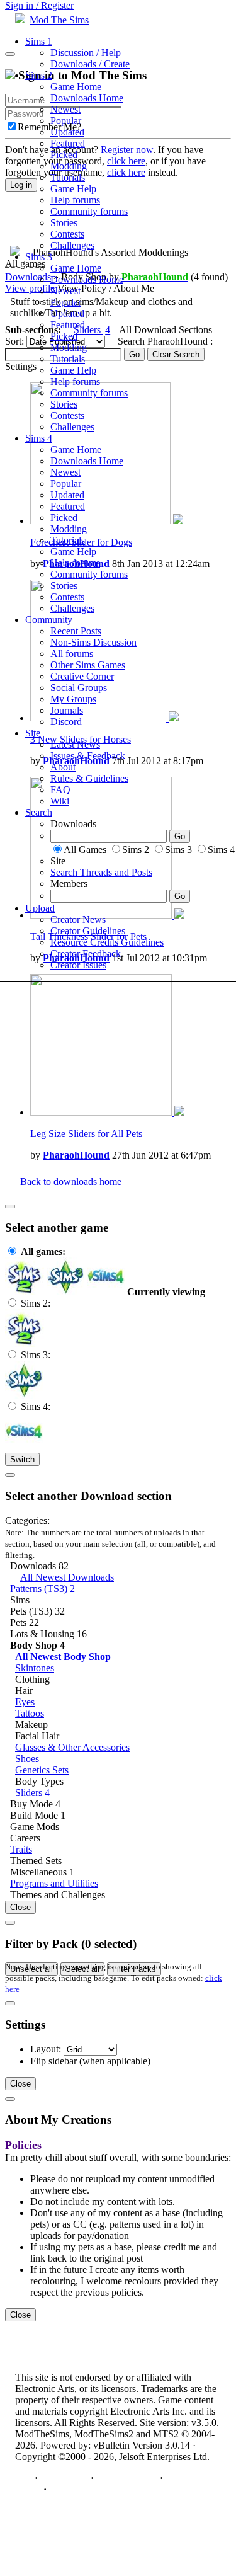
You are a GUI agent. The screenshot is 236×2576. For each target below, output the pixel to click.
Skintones (35, 1668)
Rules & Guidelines (89, 778)
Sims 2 (39, 75)
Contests (67, 234)
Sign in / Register (39, 5)
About (63, 767)
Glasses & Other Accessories (72, 1747)
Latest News (75, 744)
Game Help (73, 189)
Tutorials (68, 177)
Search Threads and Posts (101, 872)
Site (33, 733)
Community (49, 620)
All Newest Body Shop (63, 1657)
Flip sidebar (53, 2061)
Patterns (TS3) (42, 1589)
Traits (21, 1849)
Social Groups (79, 688)
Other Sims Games (88, 665)
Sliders (32, 1793)
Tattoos (30, 1713)
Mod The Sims (59, 20)
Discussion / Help (86, 53)
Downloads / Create (90, 64)
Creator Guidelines (88, 931)
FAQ (60, 790)
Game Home (76, 87)
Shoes (27, 1759)
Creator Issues (78, 965)
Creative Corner (82, 676)
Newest (65, 109)
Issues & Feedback (88, 756)
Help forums (75, 200)
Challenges (72, 245)
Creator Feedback (86, 953)
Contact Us (64, 2478)
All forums (72, 654)
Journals (67, 710)
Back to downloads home (71, 1182)
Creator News (78, 919)
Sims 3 (39, 257)
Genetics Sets (42, 1770)
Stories (64, 223)
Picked (64, 155)
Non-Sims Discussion (93, 642)
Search (39, 812)
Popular (66, 121)
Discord (66, 722)
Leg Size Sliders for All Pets (86, 1134)
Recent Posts (76, 631)
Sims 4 (39, 438)
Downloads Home (87, 98)
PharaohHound (76, 1155)
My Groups (73, 699)
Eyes (25, 1702)
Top (24, 2478)
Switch (22, 1459)
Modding (69, 166)
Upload (40, 908)
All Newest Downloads (67, 1577)
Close (20, 1907)
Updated (67, 132)
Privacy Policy (127, 2478)
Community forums (89, 211)
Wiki (60, 801)
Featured (68, 143)
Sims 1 (39, 41)
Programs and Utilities (54, 1883)
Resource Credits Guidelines (107, 942)
